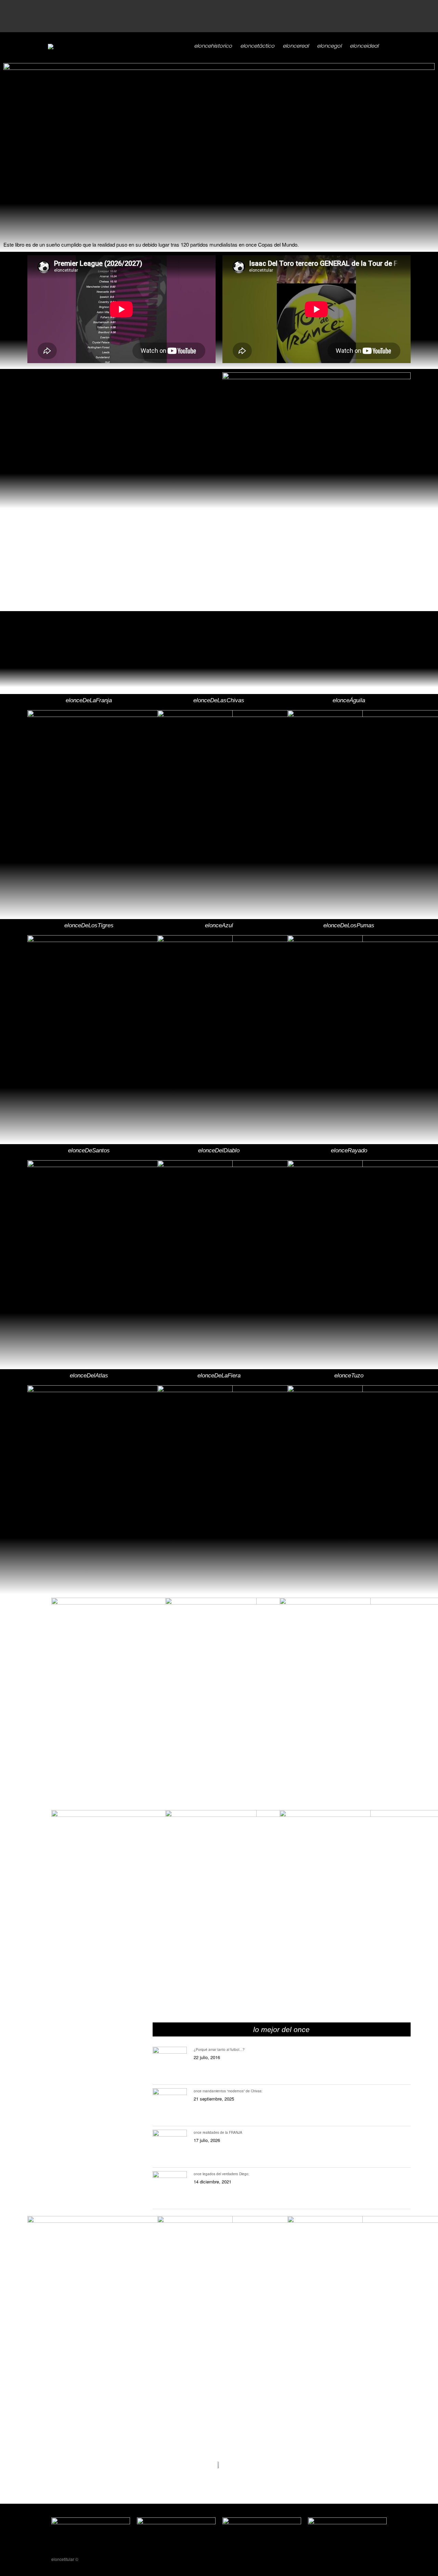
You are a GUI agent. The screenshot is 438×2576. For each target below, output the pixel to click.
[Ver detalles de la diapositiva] (219, 68)
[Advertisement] (205, 15)
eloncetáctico (257, 46)
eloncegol (329, 46)
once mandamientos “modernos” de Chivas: (228, 2091)
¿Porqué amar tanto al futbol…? (219, 2049)
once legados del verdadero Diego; (222, 2174)
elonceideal (364, 46)
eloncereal (296, 46)
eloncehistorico (213, 46)
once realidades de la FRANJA (218, 2132)
